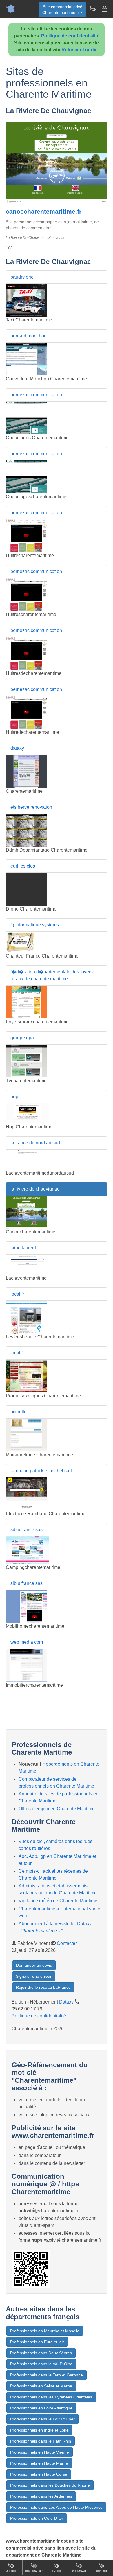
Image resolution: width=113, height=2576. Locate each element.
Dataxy (66, 2002)
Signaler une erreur (34, 1976)
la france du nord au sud (35, 1143)
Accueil (11, 2571)
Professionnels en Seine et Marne (41, 2386)
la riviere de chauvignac (35, 1189)
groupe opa (22, 1038)
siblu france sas (27, 1530)
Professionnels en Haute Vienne (40, 2452)
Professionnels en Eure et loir (37, 2342)
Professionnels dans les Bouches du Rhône (50, 2485)
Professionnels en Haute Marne (39, 2463)
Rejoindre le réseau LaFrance (43, 1987)
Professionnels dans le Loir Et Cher (42, 2419)
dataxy (17, 748)
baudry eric (22, 277)
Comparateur (34, 2571)
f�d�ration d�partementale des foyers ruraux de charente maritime (52, 975)
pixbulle (19, 1412)
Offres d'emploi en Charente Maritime (57, 1809)
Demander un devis (34, 1965)
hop (14, 1097)
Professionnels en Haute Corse (39, 2474)
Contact (102, 2571)
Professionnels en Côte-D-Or (37, 2518)
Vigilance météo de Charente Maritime (58, 1901)
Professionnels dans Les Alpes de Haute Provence (56, 2507)
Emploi (56, 2571)
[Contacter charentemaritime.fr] (104, 9)
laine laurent (23, 1248)
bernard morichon (29, 336)
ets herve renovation (31, 807)
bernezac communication (36, 395)
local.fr (17, 1294)
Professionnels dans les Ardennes (41, 2496)
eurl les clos (23, 866)
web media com (27, 1642)
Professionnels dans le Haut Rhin (41, 2441)
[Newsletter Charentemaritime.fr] (93, 9)
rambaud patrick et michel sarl (41, 1471)
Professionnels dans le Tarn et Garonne (47, 2375)
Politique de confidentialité (70, 36)
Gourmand (79, 2571)
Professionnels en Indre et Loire (39, 2430)
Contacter (67, 1943)
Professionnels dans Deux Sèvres (41, 2353)
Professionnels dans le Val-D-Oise (41, 2364)
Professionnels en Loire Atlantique (41, 2408)
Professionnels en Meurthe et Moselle (45, 2331)
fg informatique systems (35, 925)
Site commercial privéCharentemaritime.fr (62, 10)
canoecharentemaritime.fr (44, 211)
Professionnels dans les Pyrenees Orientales (51, 2397)
